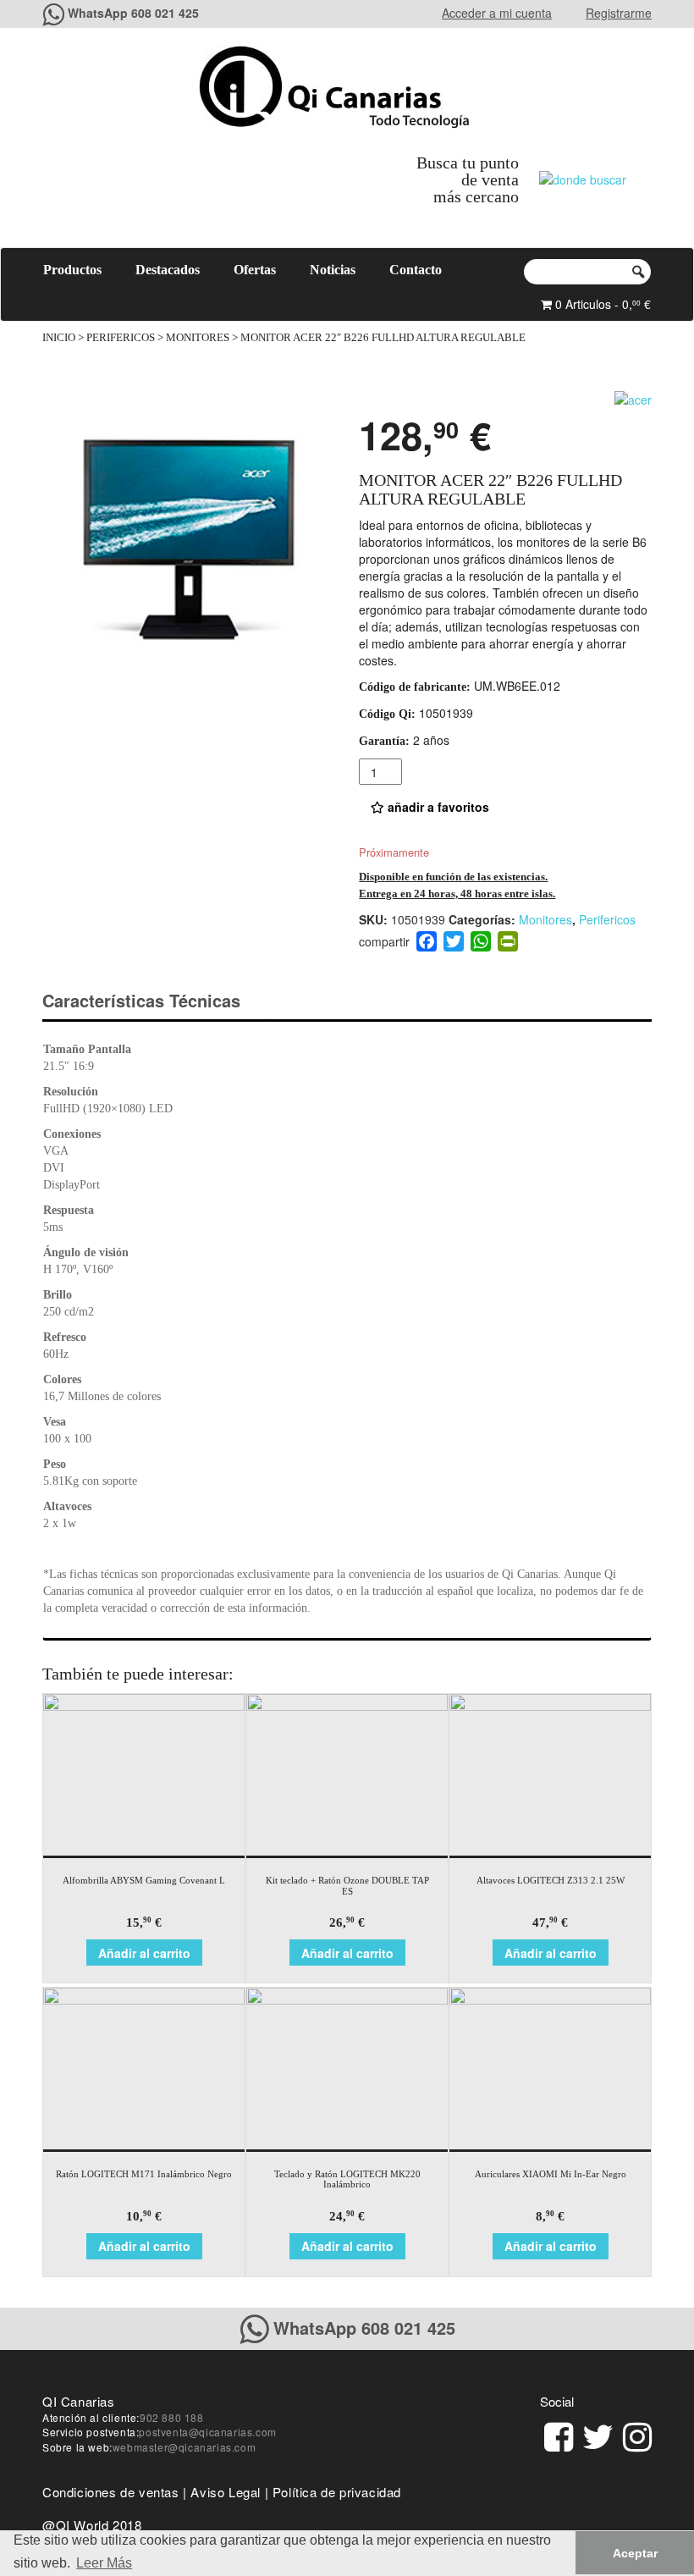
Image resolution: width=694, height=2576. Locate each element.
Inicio (59, 338)
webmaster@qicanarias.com (184, 2447)
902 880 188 (172, 2417)
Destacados (168, 270)
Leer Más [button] (104, 2563)
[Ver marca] (633, 397)
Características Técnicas (141, 1000)
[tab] (156, 1001)
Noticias (333, 270)
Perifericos (121, 338)
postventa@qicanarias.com (207, 2432)
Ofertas (255, 270)
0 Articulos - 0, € (601, 304)
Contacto (416, 270)
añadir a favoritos (437, 807)
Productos (72, 270)
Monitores (198, 338)
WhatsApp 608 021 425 (133, 13)
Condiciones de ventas (111, 2492)
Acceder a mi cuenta (497, 13)
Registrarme (619, 13)
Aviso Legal (226, 2492)
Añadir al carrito (144, 1953)
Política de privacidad (337, 2492)
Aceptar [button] (635, 2553)
